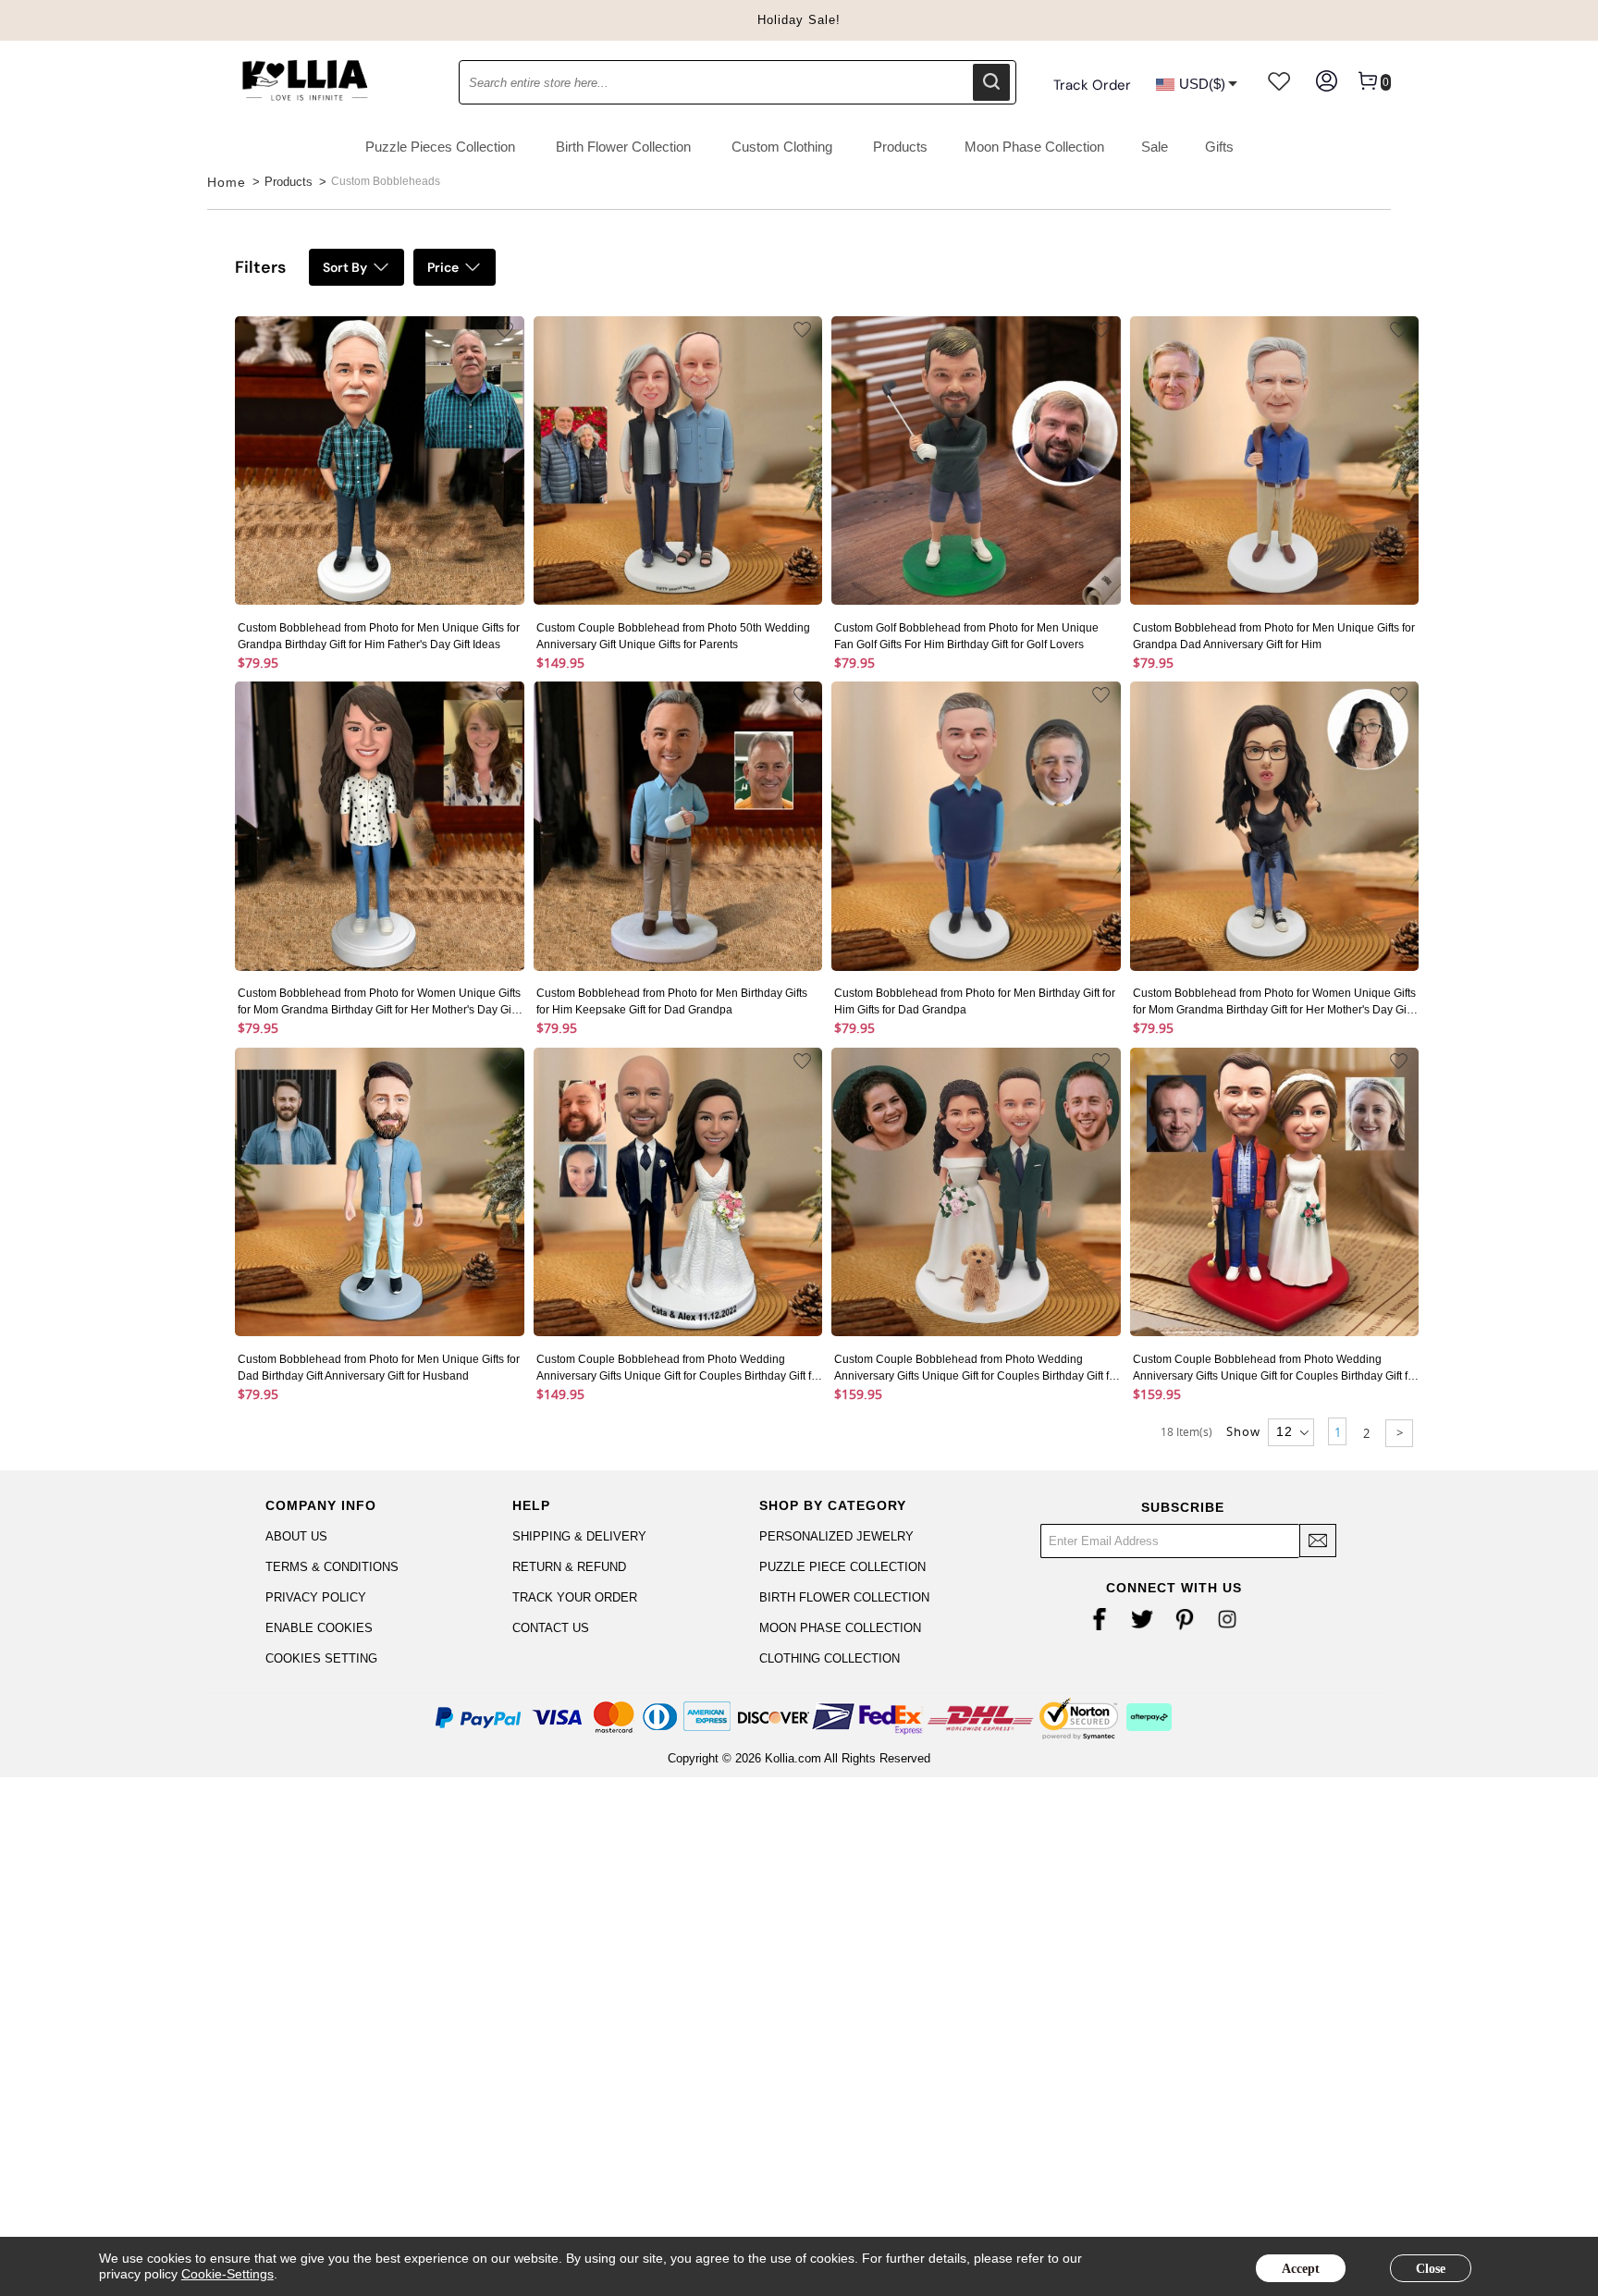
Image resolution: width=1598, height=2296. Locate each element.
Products (289, 182)
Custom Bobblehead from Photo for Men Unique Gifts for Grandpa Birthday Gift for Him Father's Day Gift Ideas (379, 636)
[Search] (991, 82)
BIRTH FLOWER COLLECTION (844, 1597)
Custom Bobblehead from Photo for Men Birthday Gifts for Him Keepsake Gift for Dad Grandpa (672, 1001)
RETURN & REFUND (569, 1567)
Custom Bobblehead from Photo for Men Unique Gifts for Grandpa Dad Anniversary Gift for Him (1274, 636)
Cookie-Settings (227, 2274)
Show (1243, 1431)
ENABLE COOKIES (319, 1628)
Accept (1301, 2269)
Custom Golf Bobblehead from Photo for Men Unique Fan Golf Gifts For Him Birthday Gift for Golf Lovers (966, 636)
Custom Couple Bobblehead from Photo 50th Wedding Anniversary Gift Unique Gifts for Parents (673, 636)
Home (227, 182)
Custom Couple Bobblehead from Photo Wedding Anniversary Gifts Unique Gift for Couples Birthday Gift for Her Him (679, 1369)
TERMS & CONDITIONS (332, 1567)
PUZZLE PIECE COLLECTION (842, 1567)
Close (1431, 2269)
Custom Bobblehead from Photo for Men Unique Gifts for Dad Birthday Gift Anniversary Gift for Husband (379, 1368)
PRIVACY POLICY (316, 1597)
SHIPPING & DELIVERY (579, 1536)
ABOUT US (296, 1536)
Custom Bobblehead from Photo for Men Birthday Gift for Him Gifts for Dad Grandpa (975, 1001)
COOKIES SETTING (321, 1658)
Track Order (1092, 85)
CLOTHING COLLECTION (830, 1658)
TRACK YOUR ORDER (575, 1597)
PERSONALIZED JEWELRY (836, 1536)
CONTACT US (551, 1628)
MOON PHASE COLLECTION (840, 1628)
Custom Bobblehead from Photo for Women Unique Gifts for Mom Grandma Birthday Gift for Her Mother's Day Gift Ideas (379, 1002)
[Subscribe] (1318, 1541)
